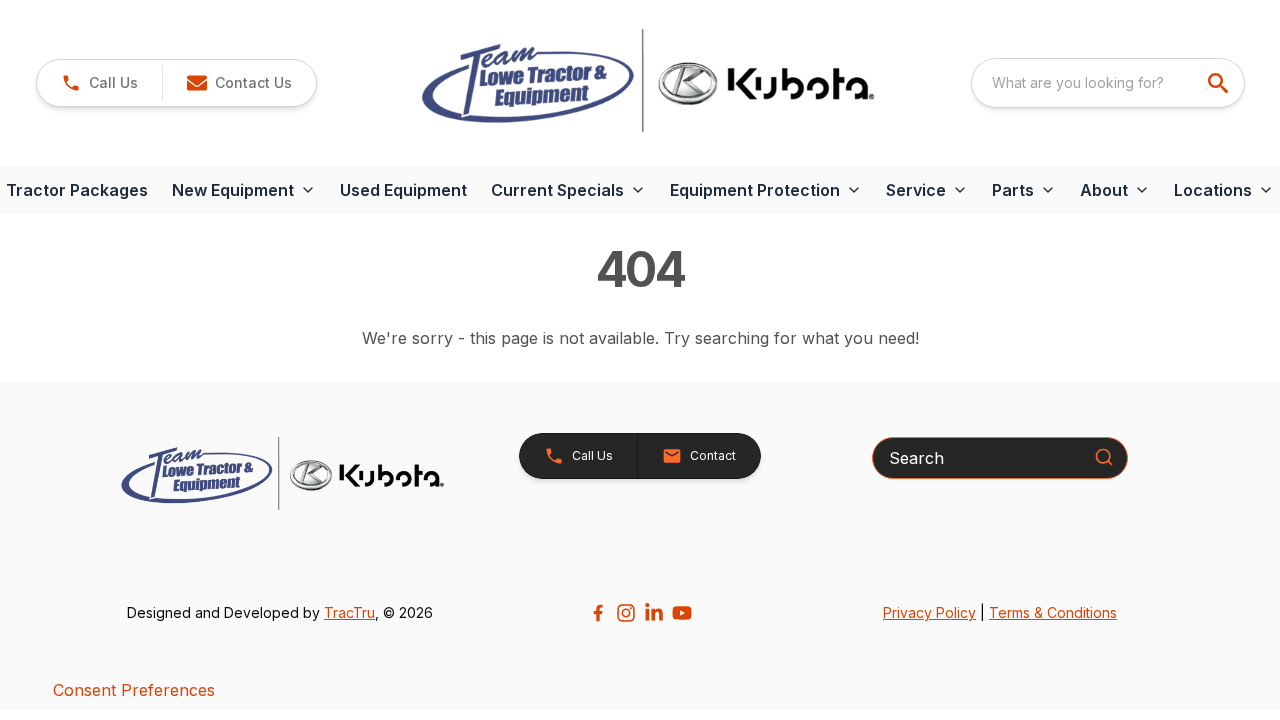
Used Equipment (403, 190)
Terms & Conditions (1053, 612)
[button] (99, 83)
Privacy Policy (929, 612)
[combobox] (1108, 83)
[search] (1220, 83)
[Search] (1104, 457)
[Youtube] (682, 613)
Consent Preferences (134, 690)
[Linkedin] (654, 613)
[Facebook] (598, 613)
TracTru (349, 612)
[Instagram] (626, 613)
